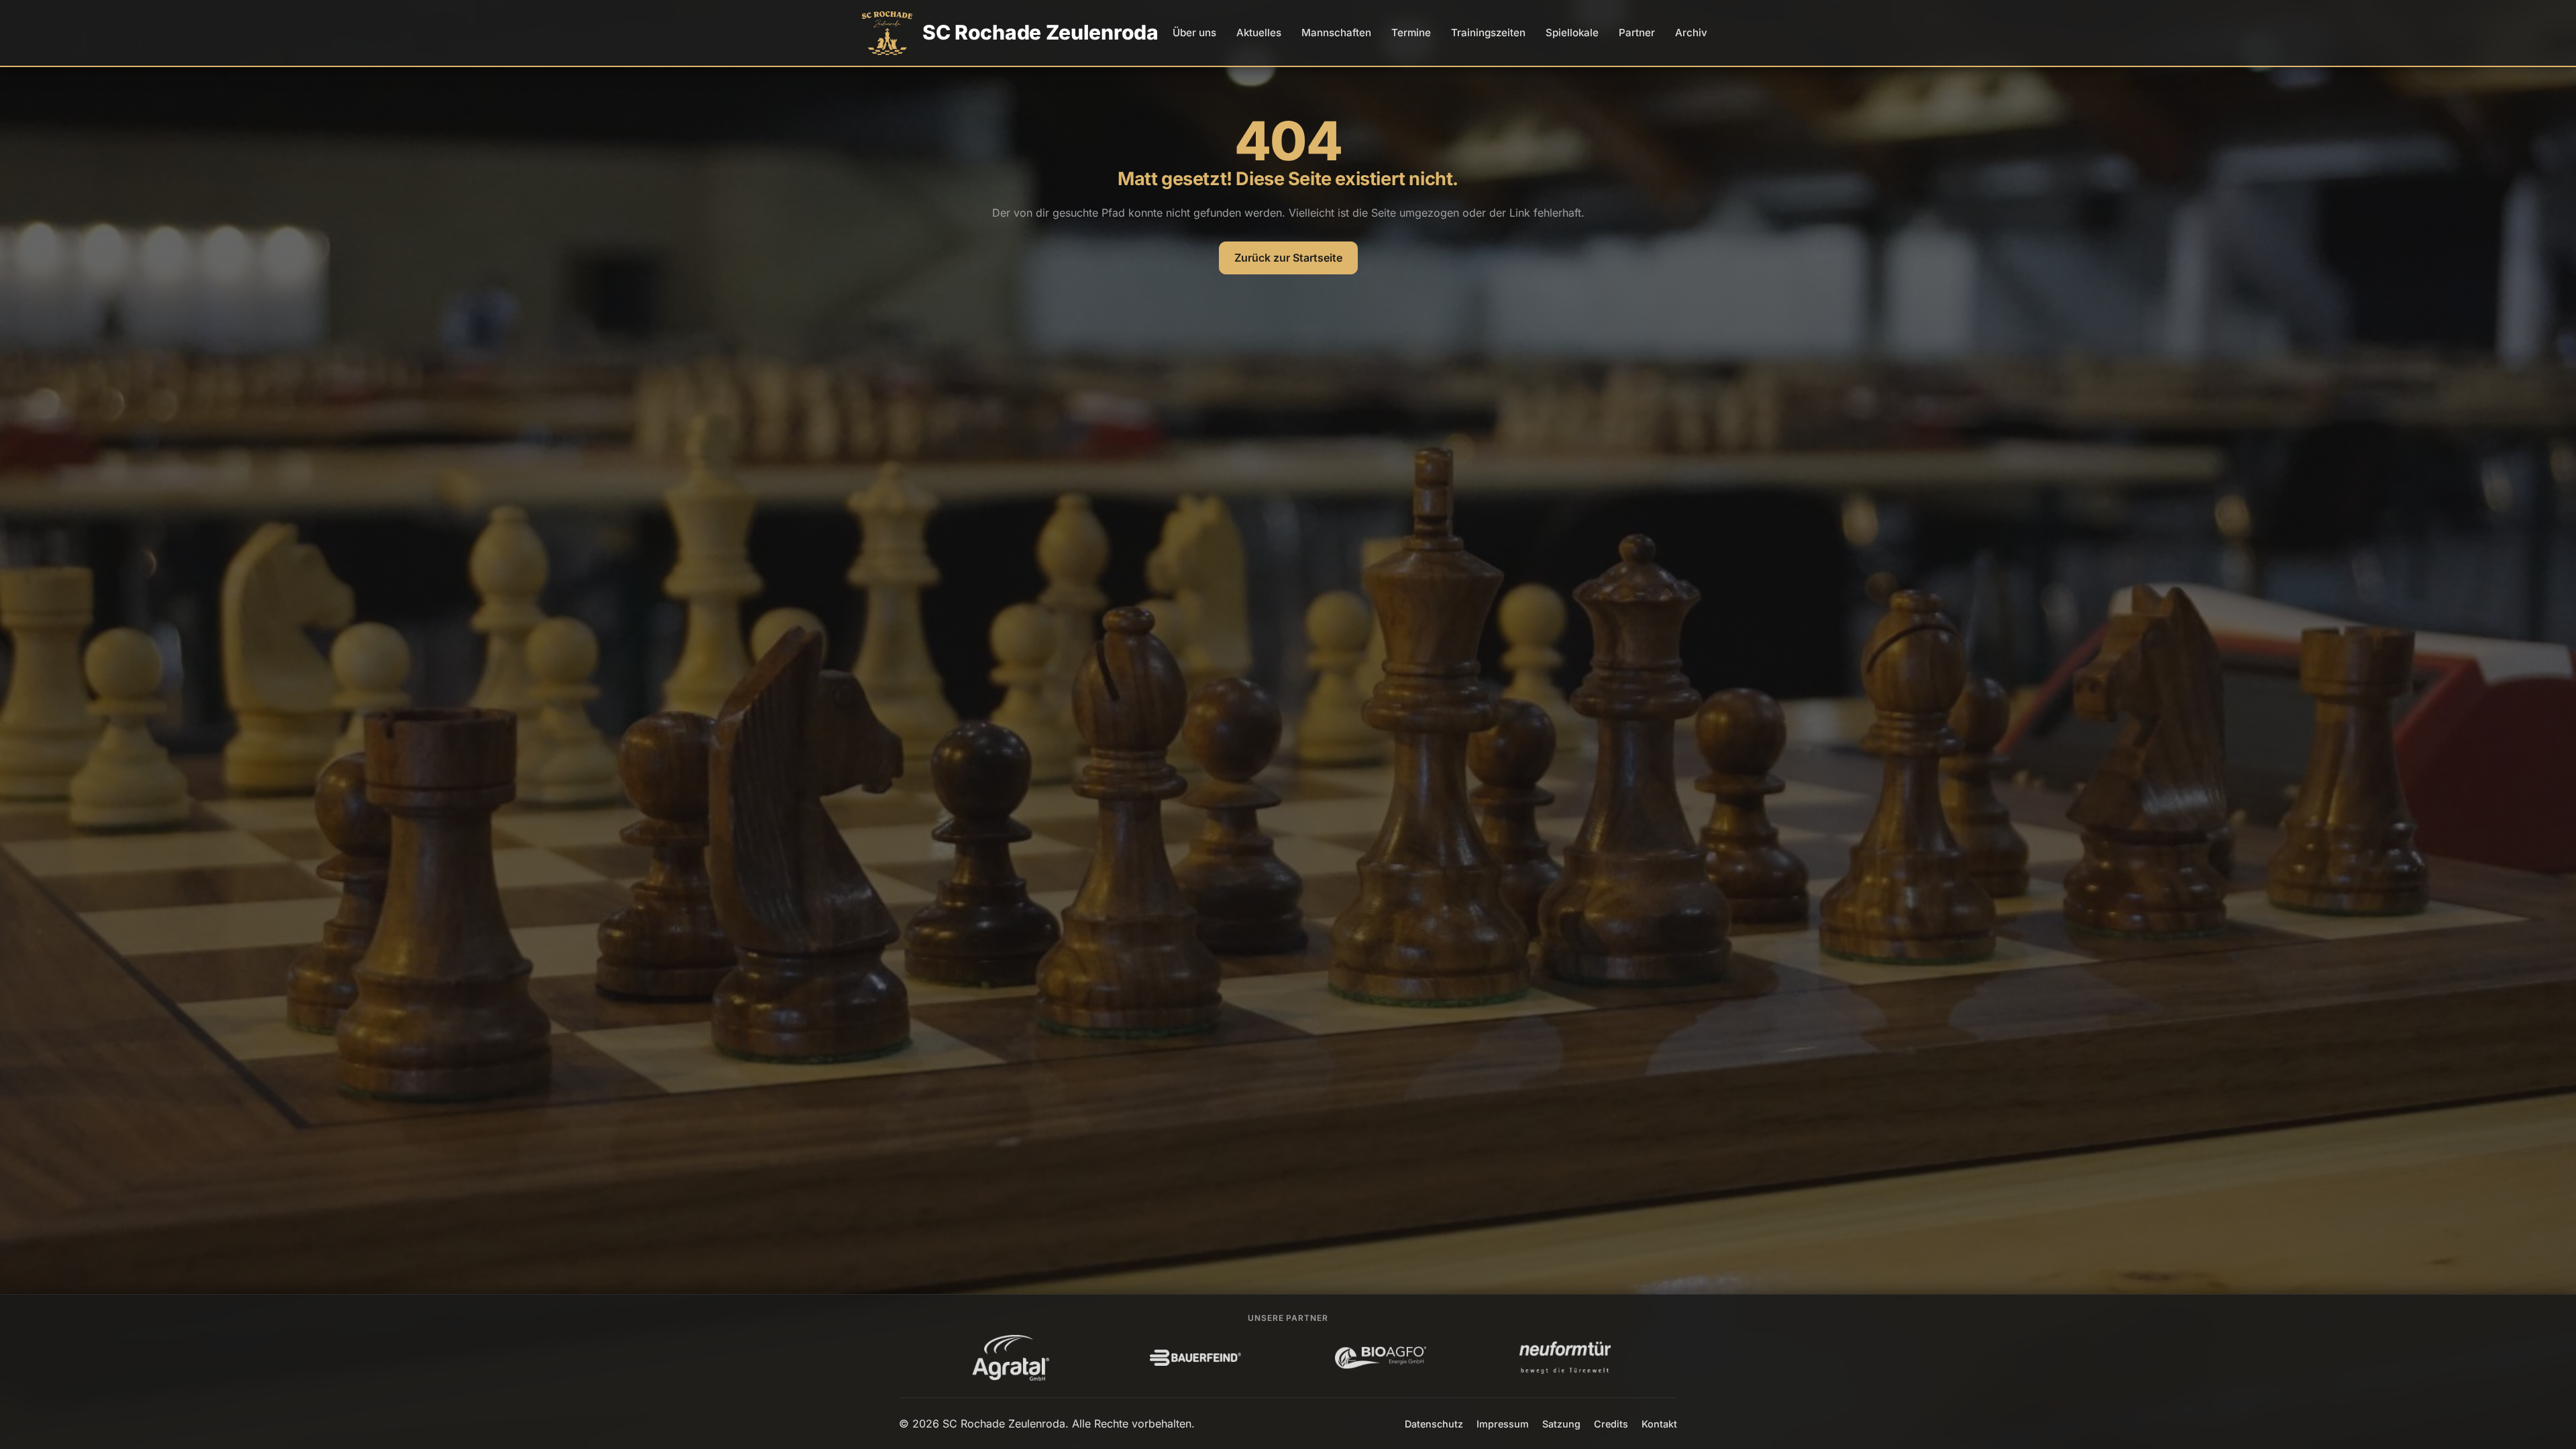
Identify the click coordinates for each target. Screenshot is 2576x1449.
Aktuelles (1259, 33)
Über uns (1194, 33)
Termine (1411, 33)
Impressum (1503, 1424)
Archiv (1691, 33)
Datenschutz (1434, 1424)
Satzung (1561, 1424)
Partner (1637, 33)
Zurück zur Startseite (1288, 258)
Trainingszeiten (1488, 33)
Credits (1611, 1424)
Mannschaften (1336, 33)
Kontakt (1659, 1424)
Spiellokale (1572, 33)
